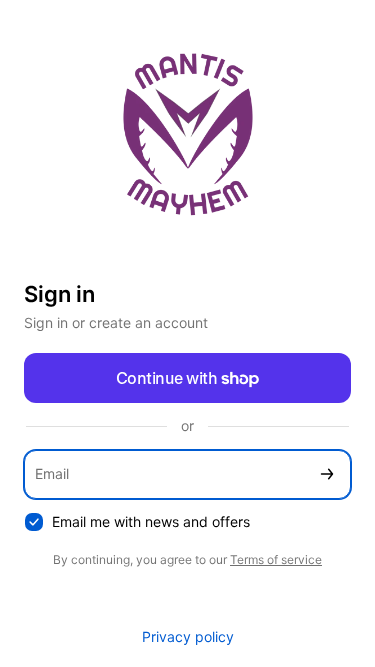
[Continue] (327, 474)
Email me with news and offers (151, 521)
